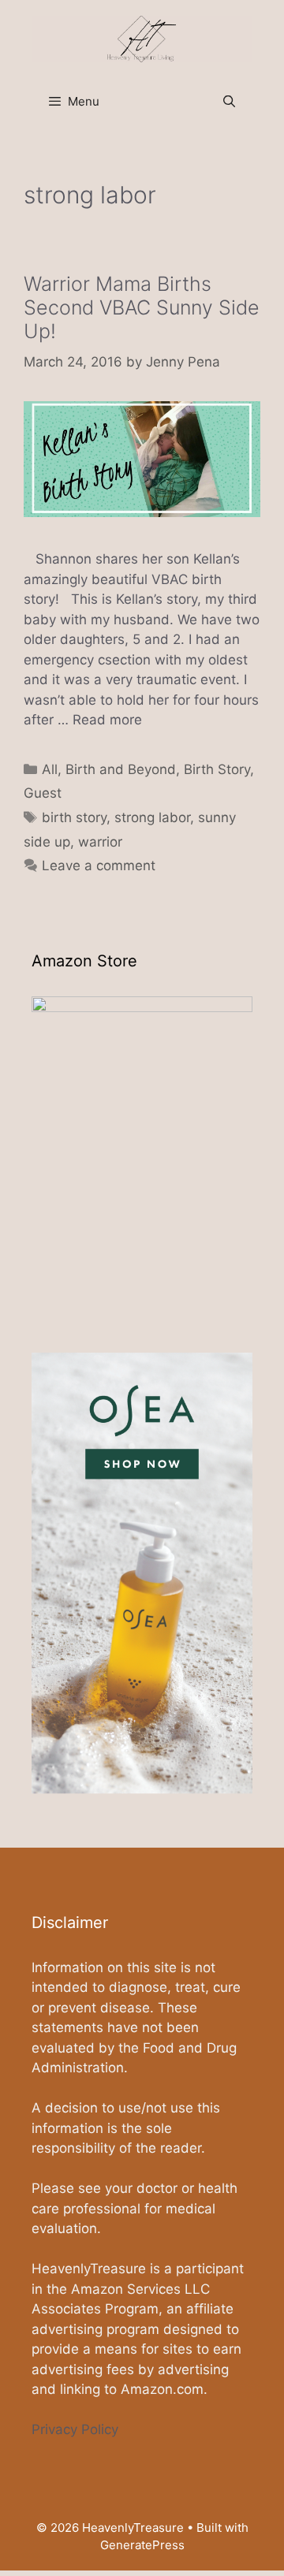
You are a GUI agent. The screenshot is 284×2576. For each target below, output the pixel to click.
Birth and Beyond (121, 769)
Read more (107, 720)
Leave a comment (99, 865)
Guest (43, 793)
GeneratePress (142, 2545)
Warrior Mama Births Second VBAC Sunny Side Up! (142, 307)
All (50, 769)
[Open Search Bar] (229, 102)
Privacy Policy (75, 2429)
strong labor (152, 817)
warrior (100, 842)
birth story (74, 817)
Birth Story (217, 769)
